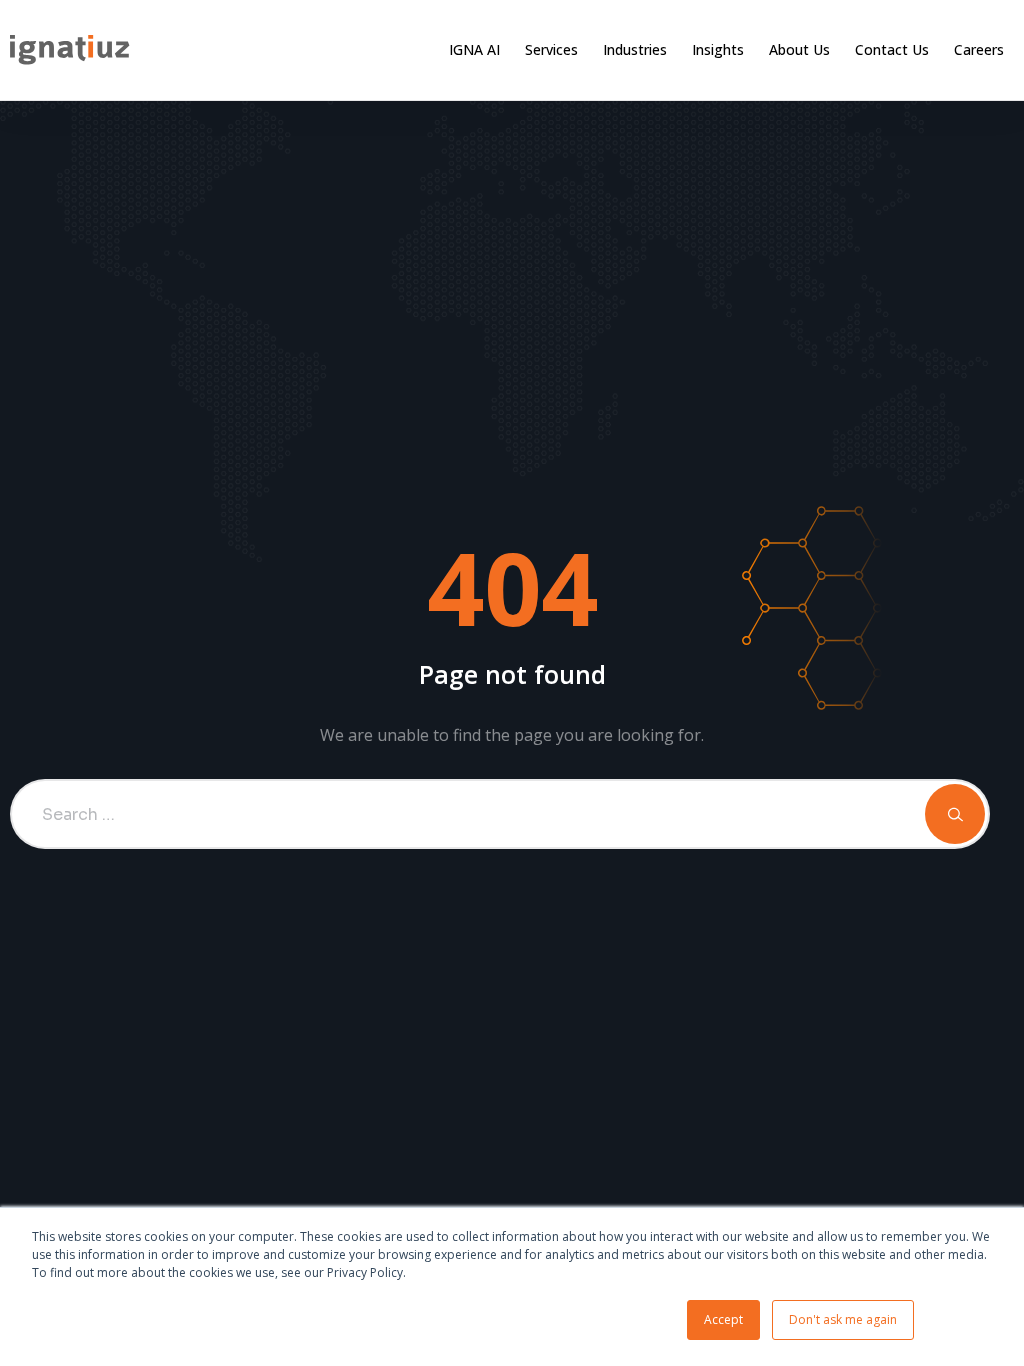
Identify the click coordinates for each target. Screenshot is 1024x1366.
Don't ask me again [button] (843, 1319)
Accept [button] (723, 1319)
